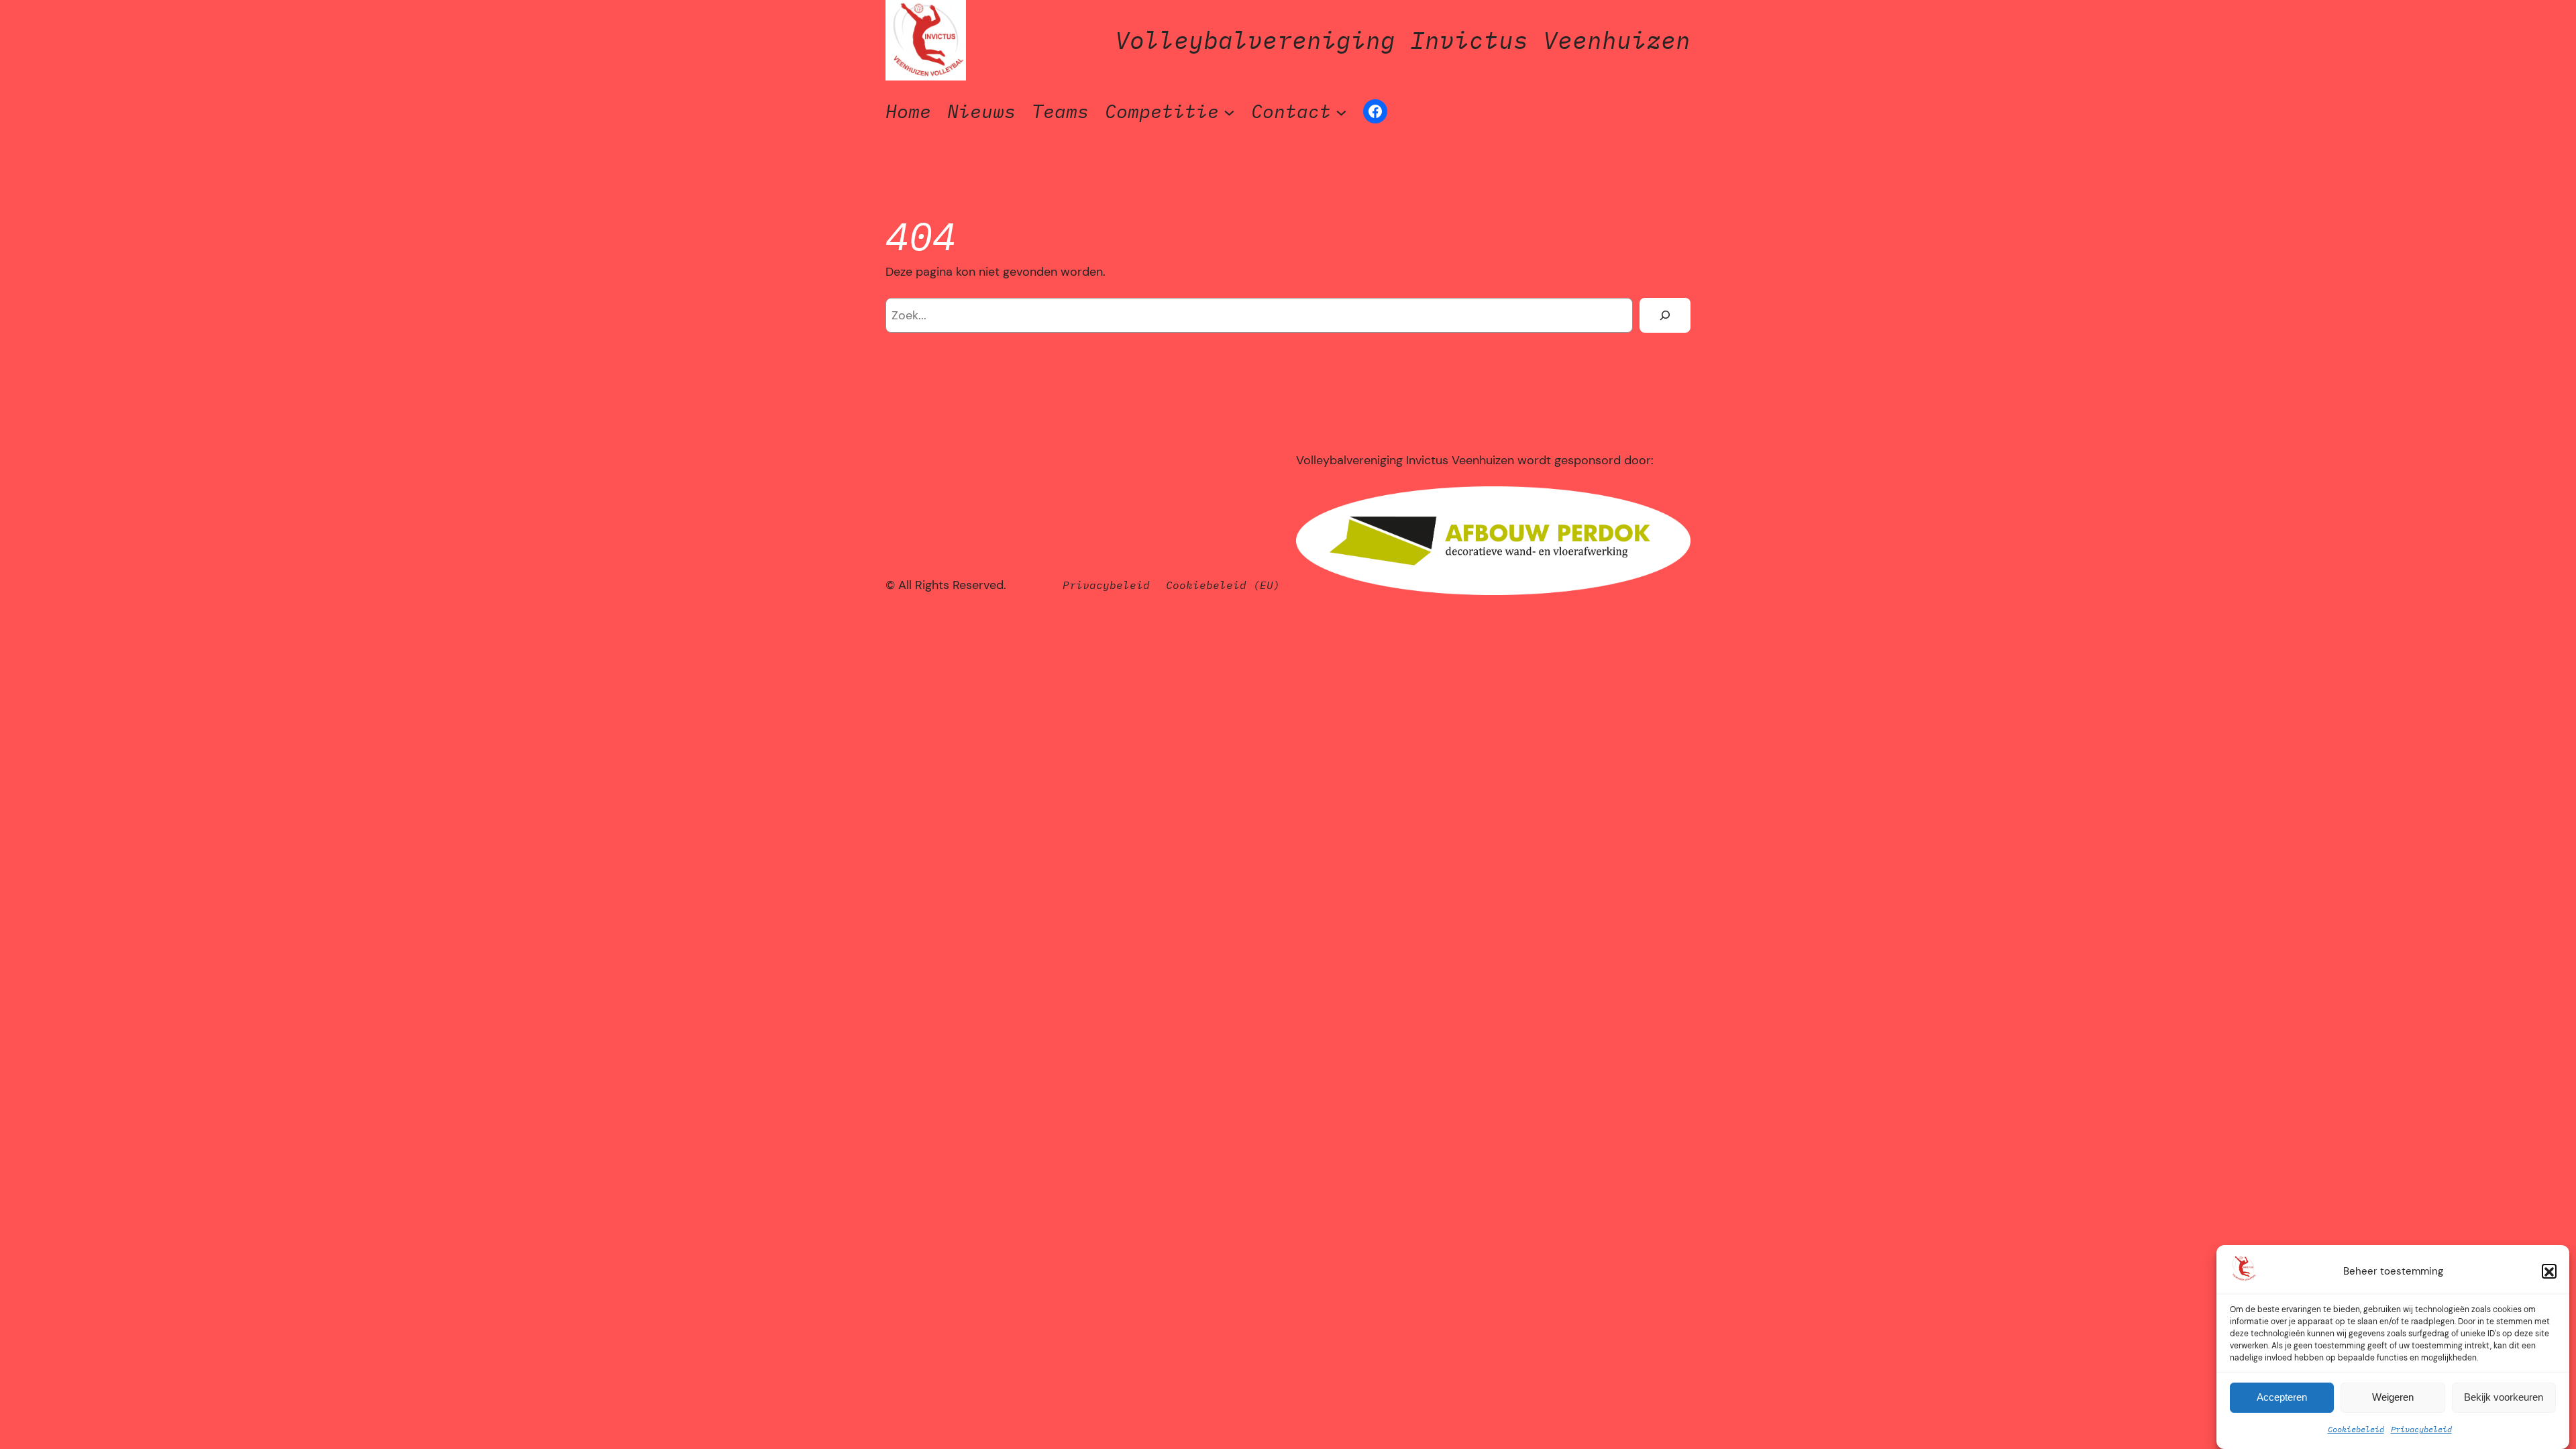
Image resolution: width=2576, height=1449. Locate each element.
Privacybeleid (2421, 1430)
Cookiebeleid (2356, 1430)
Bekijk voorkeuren (2504, 1398)
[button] (2549, 1272)
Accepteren (2282, 1398)
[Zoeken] (1665, 315)
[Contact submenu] (1341, 112)
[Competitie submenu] (1229, 112)
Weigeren (2393, 1398)
